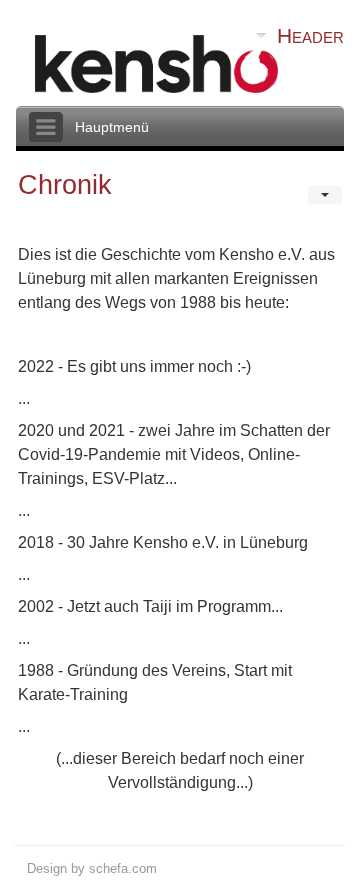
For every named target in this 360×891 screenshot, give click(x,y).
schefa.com (123, 868)
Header (310, 35)
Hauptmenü (112, 127)
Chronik (65, 184)
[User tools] (325, 195)
